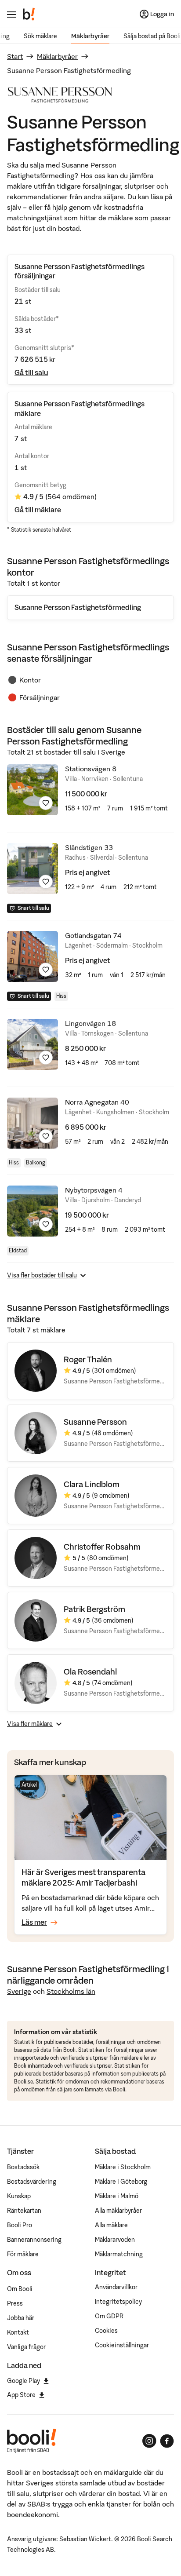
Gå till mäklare (38, 510)
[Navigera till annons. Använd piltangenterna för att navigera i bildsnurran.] (33, 790)
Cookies (106, 2331)
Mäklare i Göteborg (121, 2182)
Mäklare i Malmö (117, 2196)
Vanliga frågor (26, 2347)
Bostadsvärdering (32, 2182)
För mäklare (23, 2254)
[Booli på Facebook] (167, 2441)
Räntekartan (24, 2211)
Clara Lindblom (92, 1484)
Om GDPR (109, 2316)
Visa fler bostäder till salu (42, 1275)
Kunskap (19, 2196)
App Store (21, 2395)
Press (15, 2303)
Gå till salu (31, 372)
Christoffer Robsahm (102, 1547)
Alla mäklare (111, 2225)
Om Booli (20, 2289)
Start (15, 56)
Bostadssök (23, 2167)
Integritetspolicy (118, 2302)
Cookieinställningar (122, 2345)
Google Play (24, 2381)
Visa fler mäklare (30, 1724)
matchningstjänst (35, 218)
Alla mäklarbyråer (118, 2211)
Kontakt (18, 2332)
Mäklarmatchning (119, 2254)
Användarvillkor (116, 2287)
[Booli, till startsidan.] (29, 14)
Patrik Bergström (94, 1609)
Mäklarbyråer (90, 36)
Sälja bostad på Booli (152, 36)
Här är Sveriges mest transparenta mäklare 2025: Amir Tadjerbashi (84, 1877)
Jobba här (21, 2318)
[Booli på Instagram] (149, 2441)
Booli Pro (20, 2225)
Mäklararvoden (115, 2240)
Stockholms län (71, 1991)
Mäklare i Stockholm (123, 2167)
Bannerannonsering (34, 2240)
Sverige (19, 1991)
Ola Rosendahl (90, 1672)
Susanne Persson (95, 1422)
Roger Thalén (88, 1359)
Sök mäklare (40, 36)
